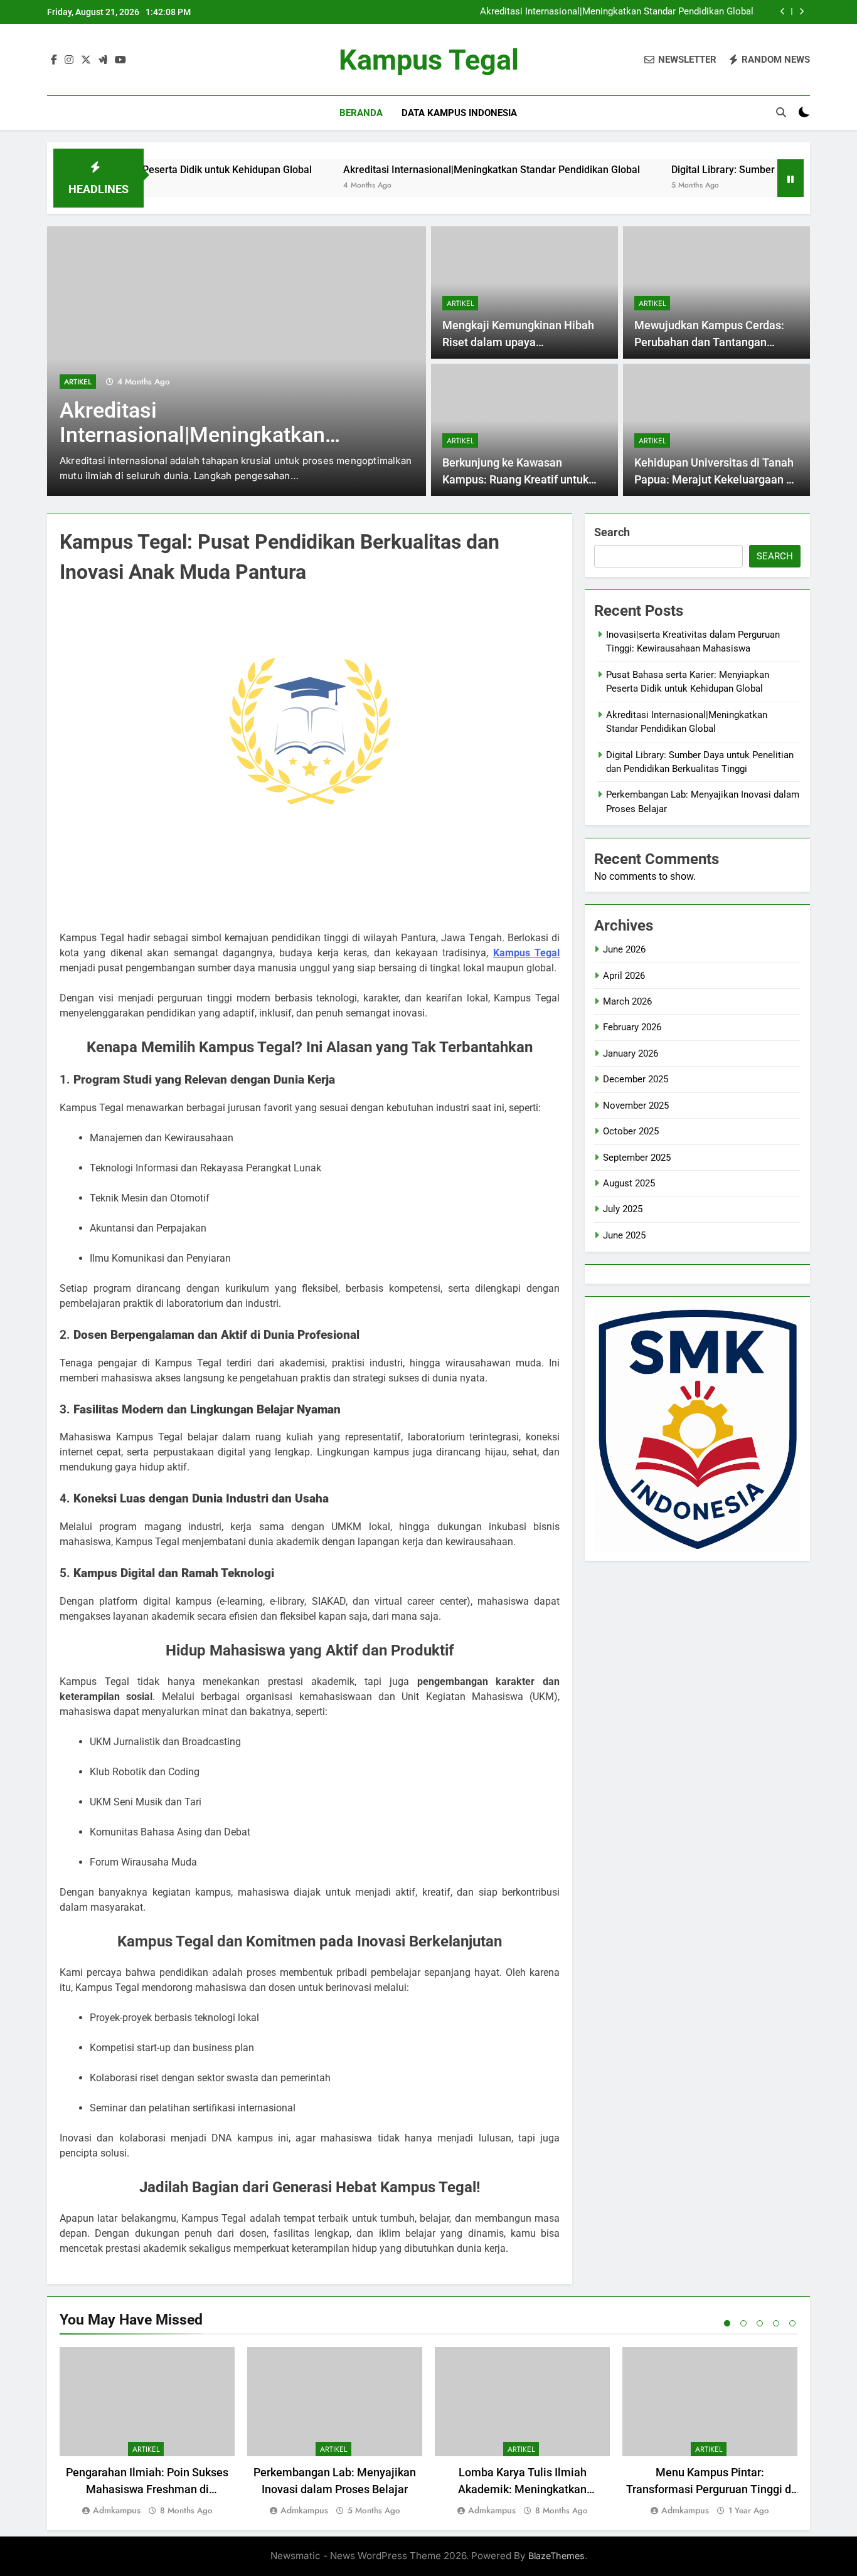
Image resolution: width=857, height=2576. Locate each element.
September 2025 (637, 1158)
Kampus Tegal (429, 60)
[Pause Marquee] (790, 178)
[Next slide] (801, 12)
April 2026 (624, 976)
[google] (103, 60)
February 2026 (632, 1027)
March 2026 (627, 1001)
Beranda (361, 113)
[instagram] (69, 60)
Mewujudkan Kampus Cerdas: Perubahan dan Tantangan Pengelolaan (709, 342)
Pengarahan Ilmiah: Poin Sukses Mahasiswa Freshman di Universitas (147, 2489)
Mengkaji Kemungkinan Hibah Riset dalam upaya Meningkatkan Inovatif (518, 342)
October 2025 (631, 1131)
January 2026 (631, 1053)
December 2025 (636, 1079)
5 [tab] (792, 2323)
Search (612, 532)
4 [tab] (776, 2323)
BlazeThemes (556, 2556)
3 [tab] (760, 2323)
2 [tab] (743, 2323)
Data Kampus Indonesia (459, 113)
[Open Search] (781, 112)
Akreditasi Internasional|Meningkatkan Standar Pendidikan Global (617, 12)
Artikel (78, 382)
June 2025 (624, 1235)
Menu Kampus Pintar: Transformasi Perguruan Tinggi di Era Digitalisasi (710, 2489)
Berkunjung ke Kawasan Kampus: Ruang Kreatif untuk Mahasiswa (515, 479)
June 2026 (624, 949)
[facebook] (54, 60)
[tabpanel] (147, 2432)
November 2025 (636, 1106)
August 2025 (629, 1183)
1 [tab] (727, 2323)
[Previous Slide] (783, 12)
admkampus (117, 2510)
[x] (86, 60)
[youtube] (120, 60)
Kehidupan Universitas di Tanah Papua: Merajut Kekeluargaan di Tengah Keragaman (715, 479)
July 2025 (623, 1209)
